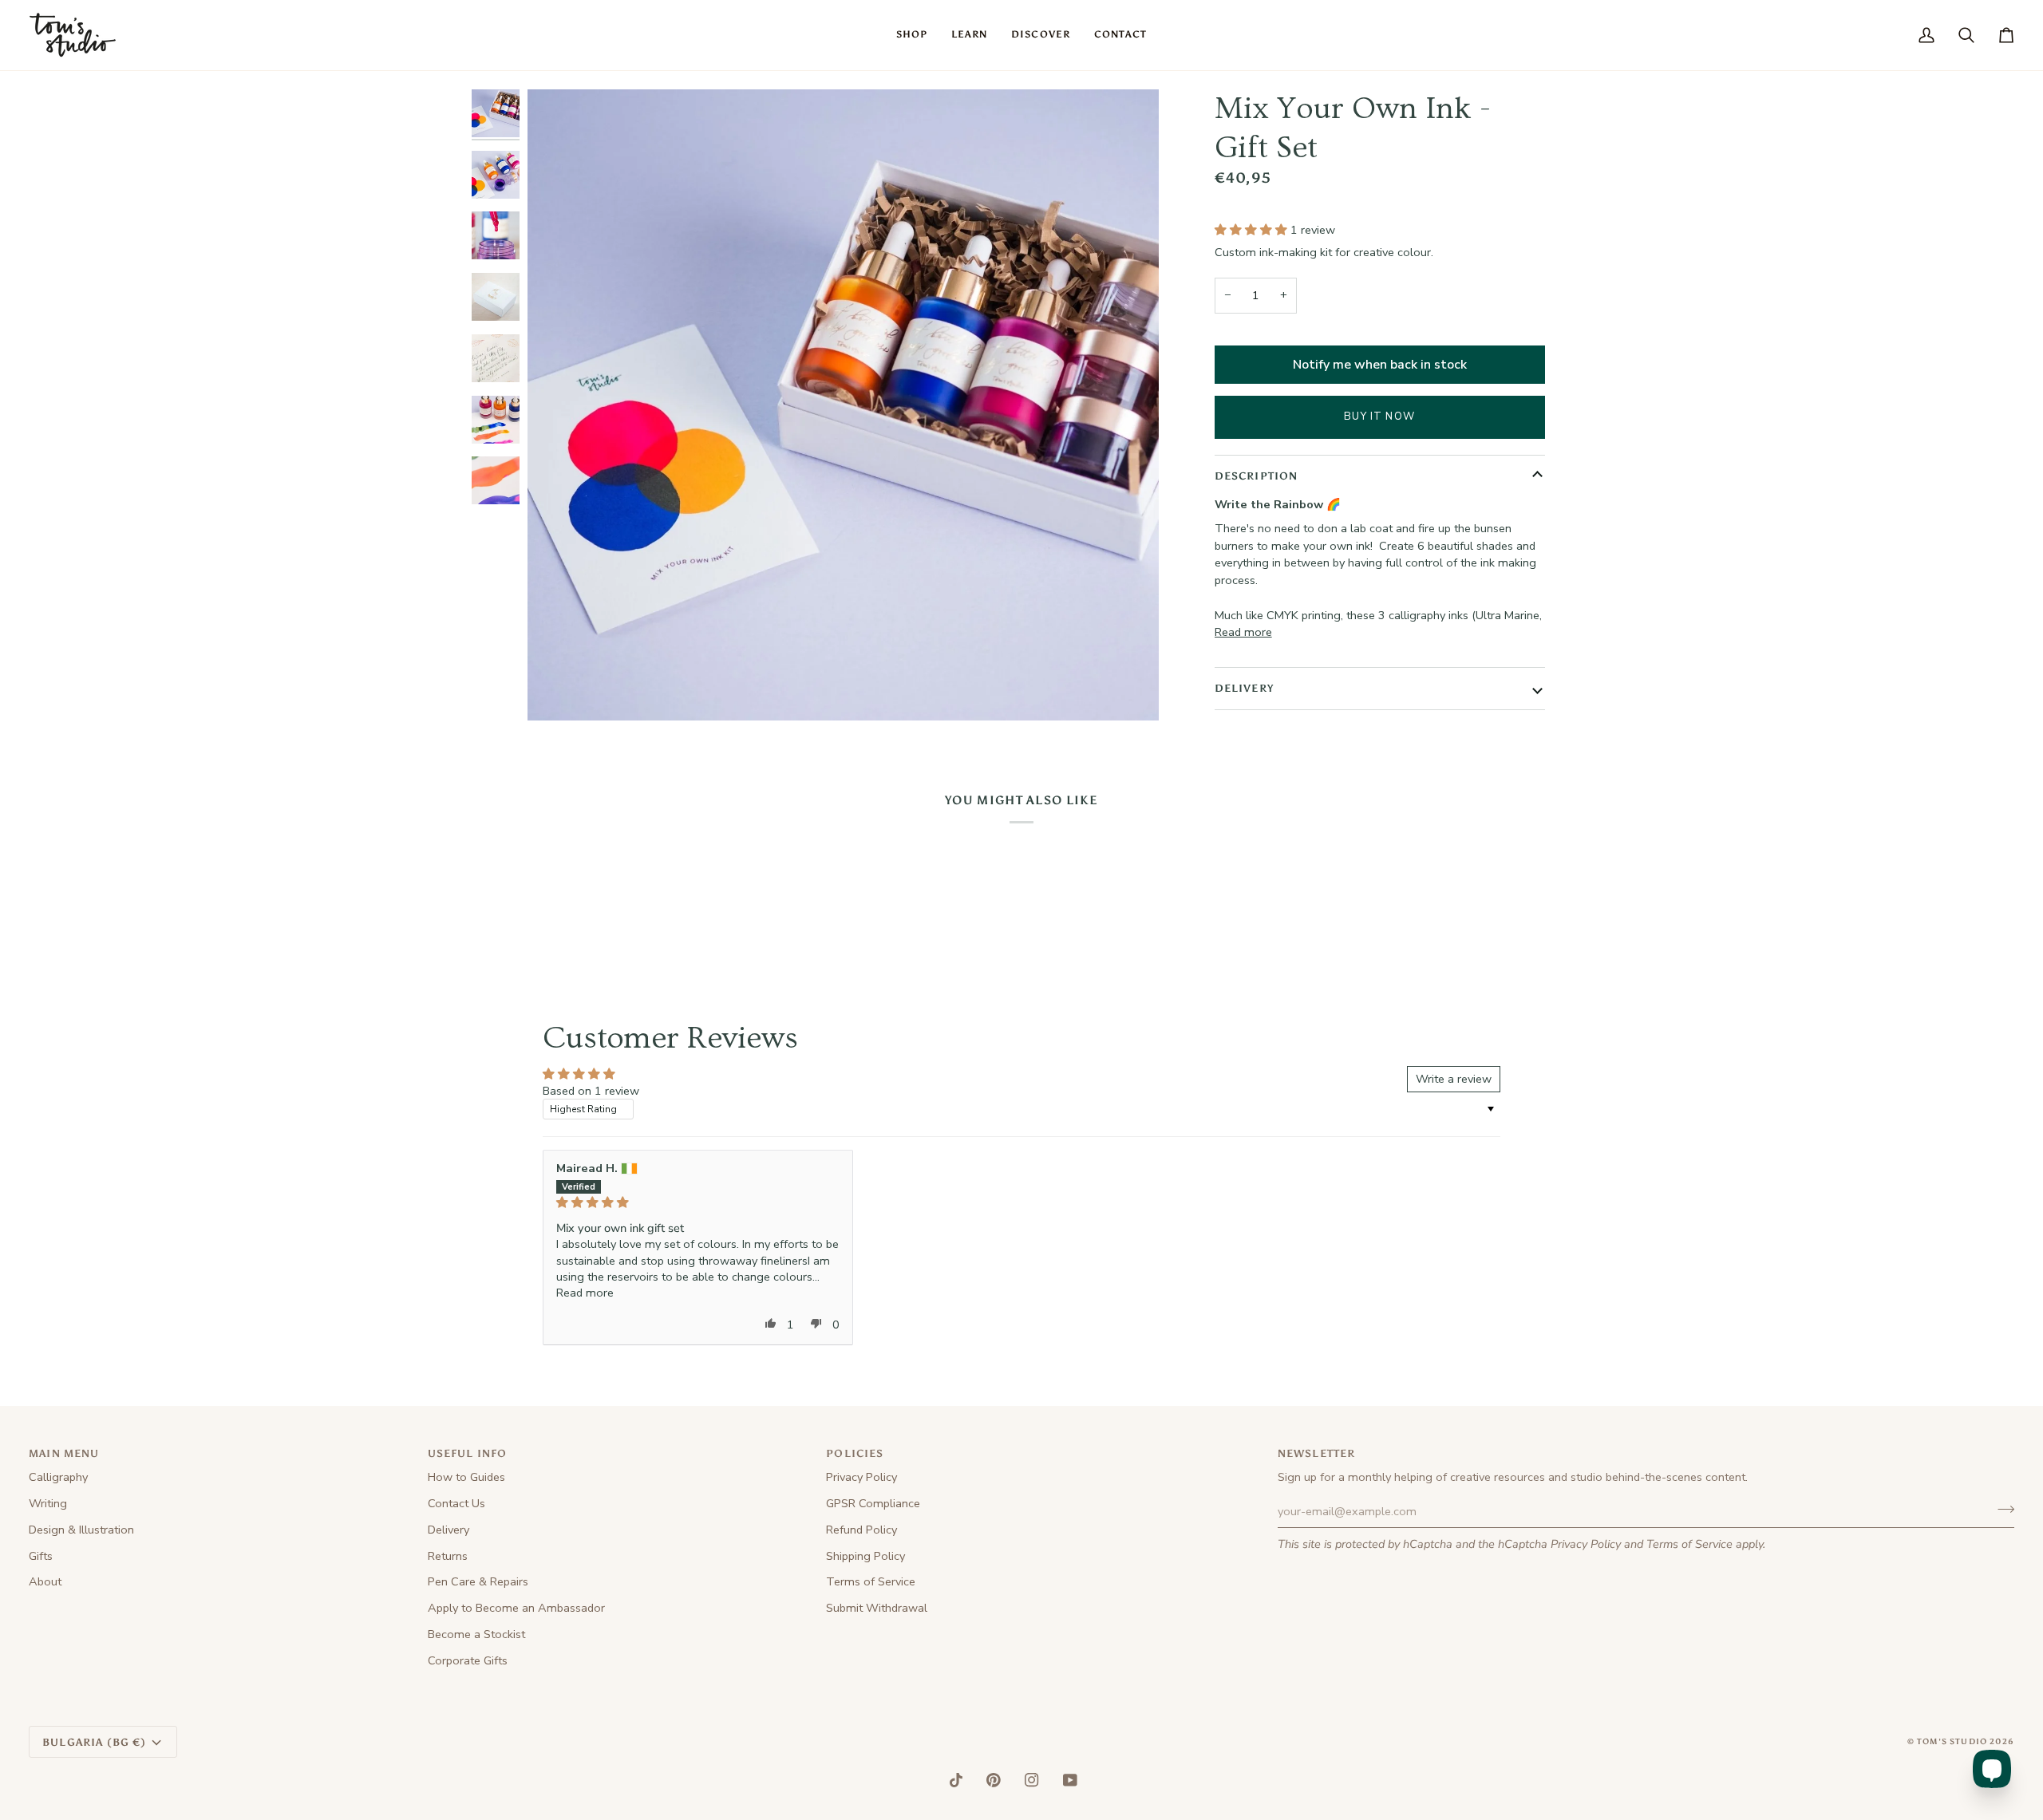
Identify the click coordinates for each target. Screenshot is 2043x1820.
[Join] (2001, 1509)
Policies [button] (855, 1453)
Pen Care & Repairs (478, 1581)
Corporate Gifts (468, 1660)
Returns (448, 1556)
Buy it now (1379, 417)
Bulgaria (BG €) (95, 1742)
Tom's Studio (1952, 1742)
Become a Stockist (476, 1634)
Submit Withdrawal (877, 1608)
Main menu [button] (64, 1453)
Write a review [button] (1454, 1079)
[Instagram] (1032, 1780)
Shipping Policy (865, 1556)
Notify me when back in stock (1380, 365)
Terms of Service (1689, 1544)
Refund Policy (861, 1530)
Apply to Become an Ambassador (516, 1608)
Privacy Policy (1586, 1544)
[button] (912, 35)
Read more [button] (585, 1293)
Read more (1243, 632)
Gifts (41, 1556)
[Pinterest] (994, 1780)
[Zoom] (557, 691)
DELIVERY (1244, 688)
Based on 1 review (591, 1091)
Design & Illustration (81, 1530)
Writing (48, 1503)
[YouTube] (1070, 1780)
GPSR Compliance (873, 1503)
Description (1257, 476)
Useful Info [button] (468, 1453)
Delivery (449, 1530)
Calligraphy (58, 1477)
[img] (698, 1202)
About (45, 1581)
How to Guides (466, 1477)
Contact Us (456, 1503)
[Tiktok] (956, 1780)
